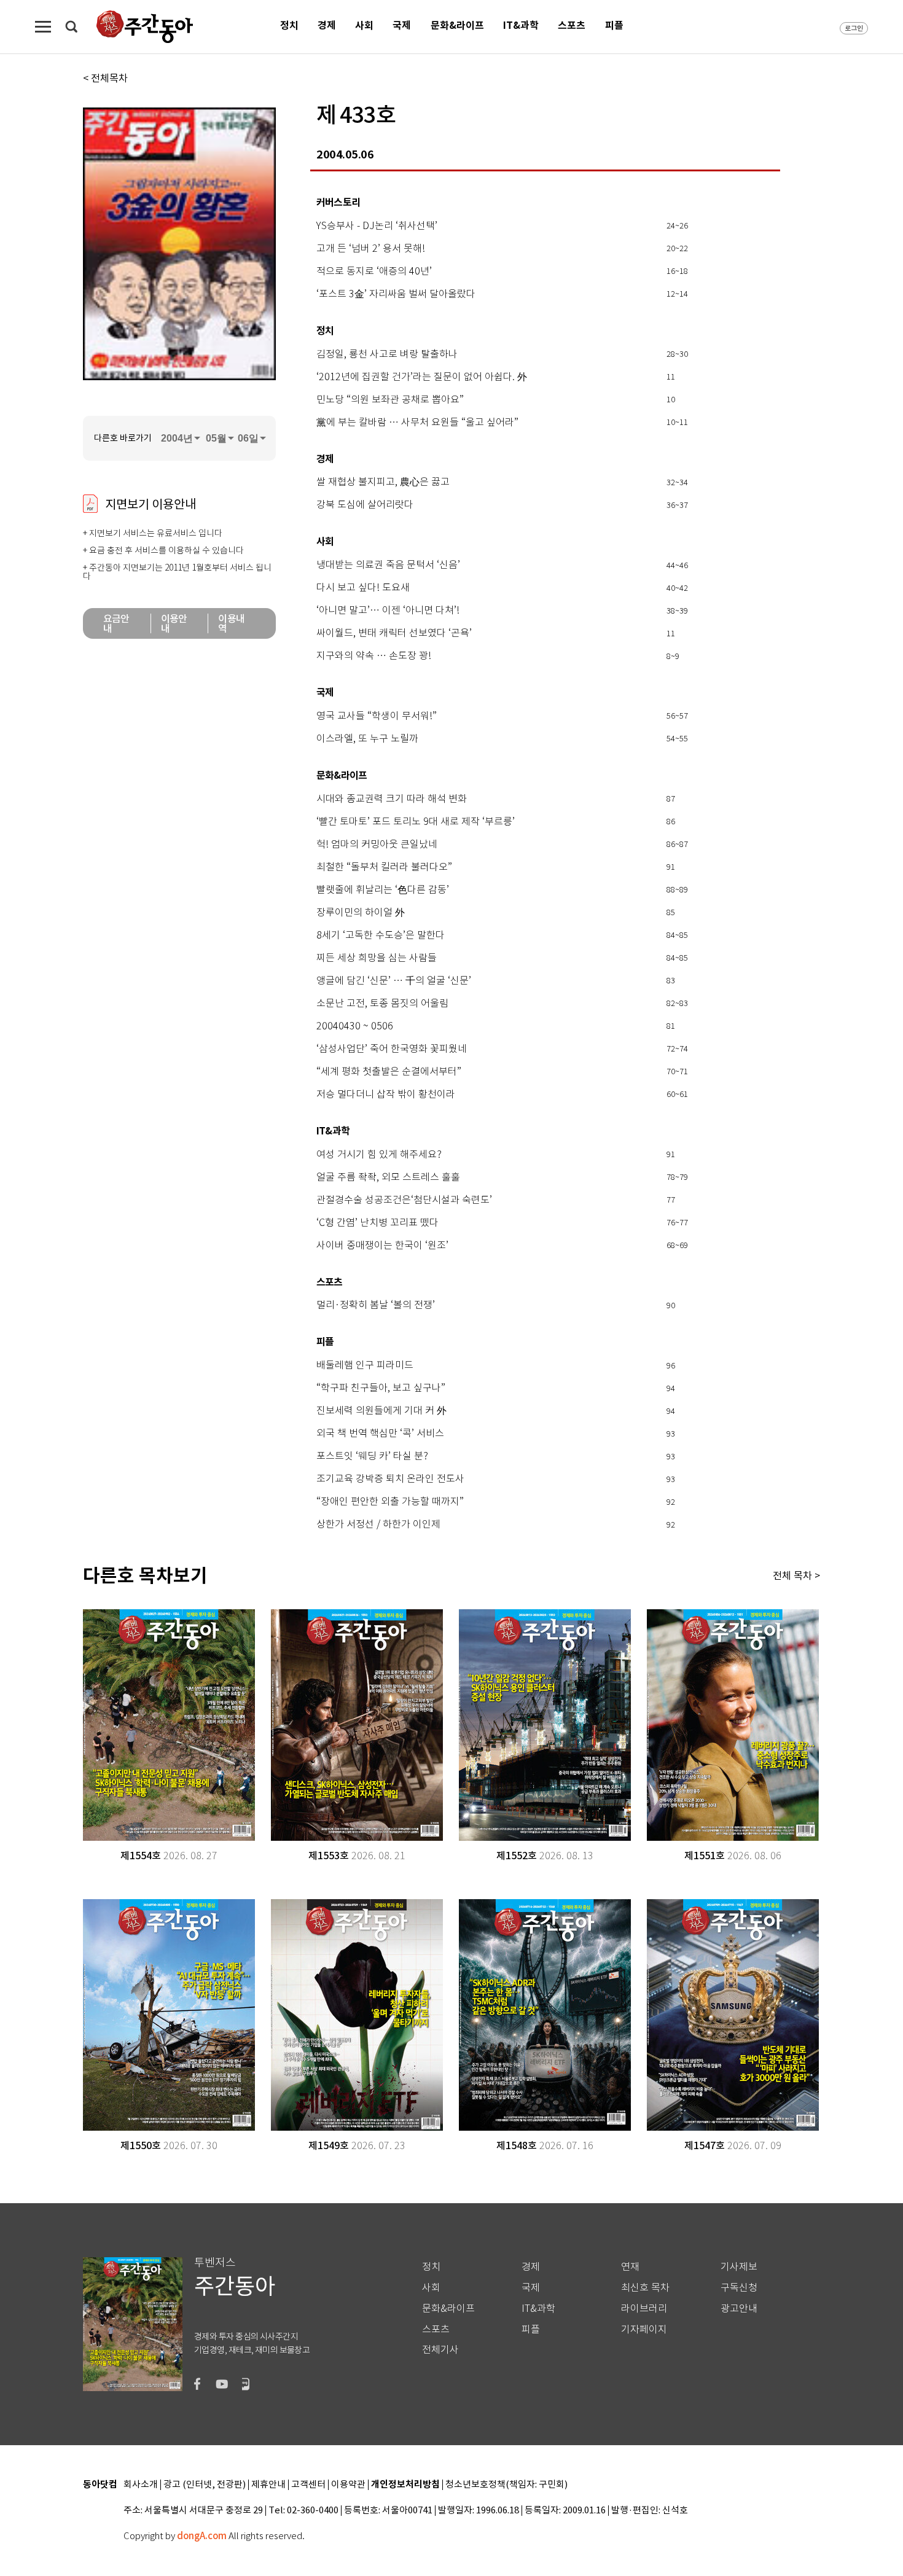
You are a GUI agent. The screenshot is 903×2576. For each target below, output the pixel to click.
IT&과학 (521, 25)
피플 (614, 25)
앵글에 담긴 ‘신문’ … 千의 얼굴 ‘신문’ (394, 981)
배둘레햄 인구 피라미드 (365, 1365)
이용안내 (174, 623)
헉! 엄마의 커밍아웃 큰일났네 (377, 845)
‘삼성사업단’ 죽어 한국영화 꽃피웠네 (392, 1049)
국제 (402, 25)
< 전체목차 (105, 78)
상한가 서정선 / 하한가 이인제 (378, 1524)
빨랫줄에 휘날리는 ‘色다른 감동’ (383, 890)
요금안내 (116, 623)
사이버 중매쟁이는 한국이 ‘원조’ (382, 1246)
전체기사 (440, 2350)
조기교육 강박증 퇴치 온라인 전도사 (390, 1479)
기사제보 (739, 2267)
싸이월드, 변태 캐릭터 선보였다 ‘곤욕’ (394, 633)
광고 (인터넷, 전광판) (205, 2485)
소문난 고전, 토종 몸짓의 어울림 (382, 1004)
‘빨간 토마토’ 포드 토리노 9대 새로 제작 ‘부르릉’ (416, 822)
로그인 (854, 28)
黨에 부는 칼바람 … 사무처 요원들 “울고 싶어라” (417, 423)
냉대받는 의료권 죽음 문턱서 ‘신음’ (388, 565)
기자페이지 (644, 2329)
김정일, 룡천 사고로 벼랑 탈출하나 (387, 354)
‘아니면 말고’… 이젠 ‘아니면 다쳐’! (388, 611)
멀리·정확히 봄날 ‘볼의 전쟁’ (376, 1305)
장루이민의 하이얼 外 (361, 913)
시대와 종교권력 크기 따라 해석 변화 (392, 799)
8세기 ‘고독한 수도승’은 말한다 (381, 935)
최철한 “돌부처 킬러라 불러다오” (384, 867)
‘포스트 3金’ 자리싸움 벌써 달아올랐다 (396, 294)
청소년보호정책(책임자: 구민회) (506, 2485)
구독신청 (739, 2288)
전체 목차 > (796, 1575)
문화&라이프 (457, 25)
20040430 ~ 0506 (355, 1026)
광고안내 (739, 2309)
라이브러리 (644, 2309)
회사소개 (141, 2485)
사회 (364, 25)
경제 (327, 25)
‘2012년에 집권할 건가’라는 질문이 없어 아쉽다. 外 (422, 377)
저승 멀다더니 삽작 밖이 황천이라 (386, 1095)
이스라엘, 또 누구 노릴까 (367, 739)
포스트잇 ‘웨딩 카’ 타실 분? (372, 1456)
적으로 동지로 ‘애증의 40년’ (374, 271)
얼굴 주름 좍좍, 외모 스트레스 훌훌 (388, 1177)
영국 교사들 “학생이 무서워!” (377, 716)
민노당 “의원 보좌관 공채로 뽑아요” (390, 400)
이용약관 (348, 2485)
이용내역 (231, 623)
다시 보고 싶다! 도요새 (363, 588)
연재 (630, 2267)
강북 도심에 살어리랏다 (365, 505)
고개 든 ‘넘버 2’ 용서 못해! (371, 249)
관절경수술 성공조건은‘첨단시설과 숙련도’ (404, 1200)
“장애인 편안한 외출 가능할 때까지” (390, 1502)
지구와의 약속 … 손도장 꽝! (374, 656)
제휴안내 (268, 2485)
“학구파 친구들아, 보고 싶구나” (381, 1388)
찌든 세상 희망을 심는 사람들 (377, 958)
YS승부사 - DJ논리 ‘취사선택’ (377, 226)
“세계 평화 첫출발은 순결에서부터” (389, 1072)
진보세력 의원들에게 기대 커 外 (381, 1411)
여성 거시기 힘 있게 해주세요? (379, 1155)
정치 (289, 25)
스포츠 (572, 25)
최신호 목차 (645, 2288)
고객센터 (308, 2485)
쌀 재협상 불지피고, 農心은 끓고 (383, 482)
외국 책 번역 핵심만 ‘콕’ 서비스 (380, 1434)
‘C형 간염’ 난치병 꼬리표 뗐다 (377, 1223)
